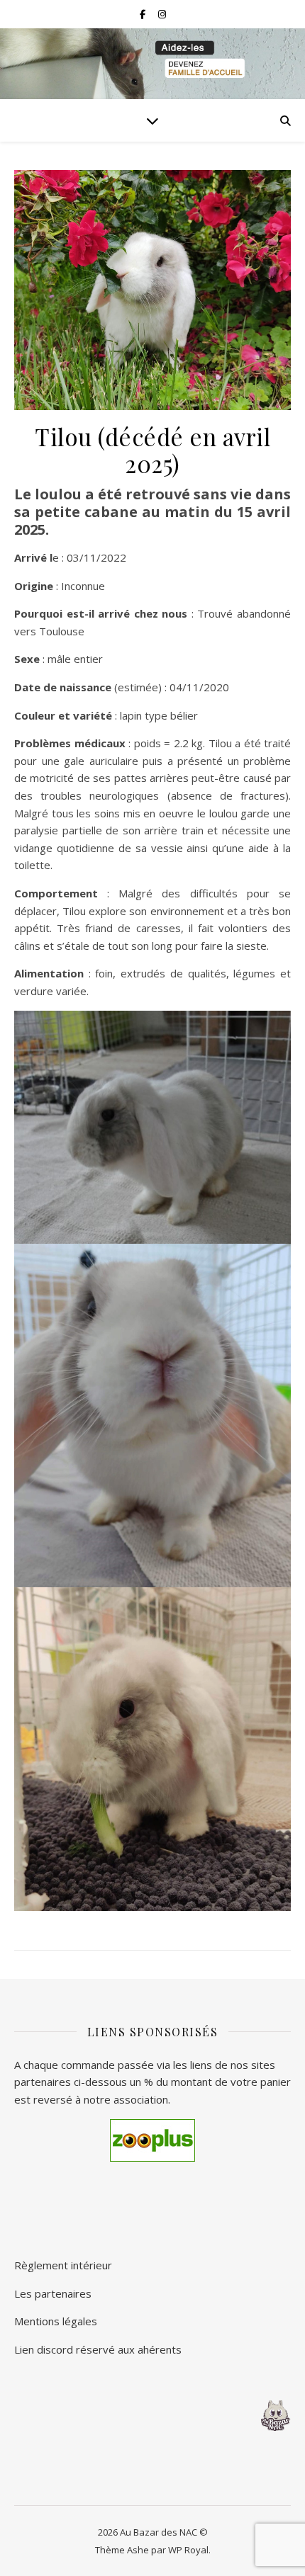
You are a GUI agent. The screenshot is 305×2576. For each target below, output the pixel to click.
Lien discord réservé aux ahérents (98, 2349)
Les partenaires (53, 2293)
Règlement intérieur (63, 2265)
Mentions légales (56, 2321)
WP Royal (188, 2550)
